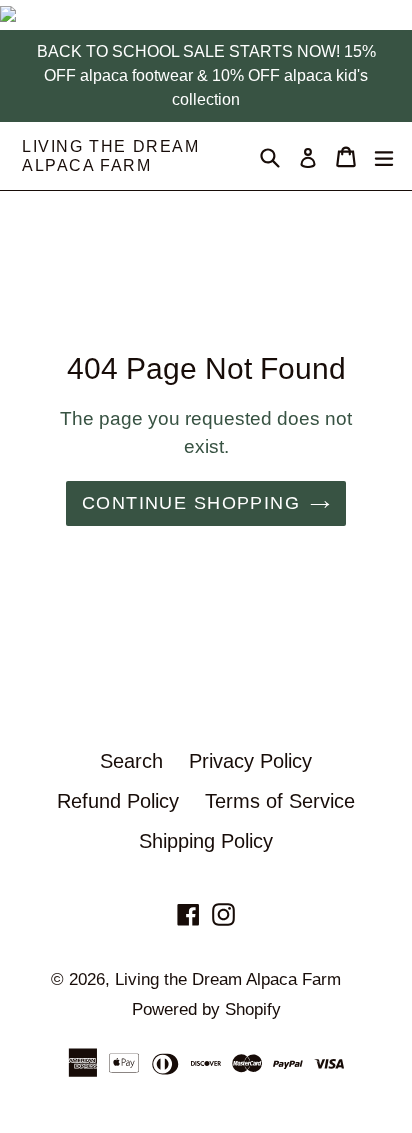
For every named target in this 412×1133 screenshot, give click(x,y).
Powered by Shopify (206, 1009)
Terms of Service (280, 801)
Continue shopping (191, 503)
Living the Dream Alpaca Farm (111, 156)
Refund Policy (118, 801)
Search (131, 761)
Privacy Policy (250, 761)
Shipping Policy (206, 841)
